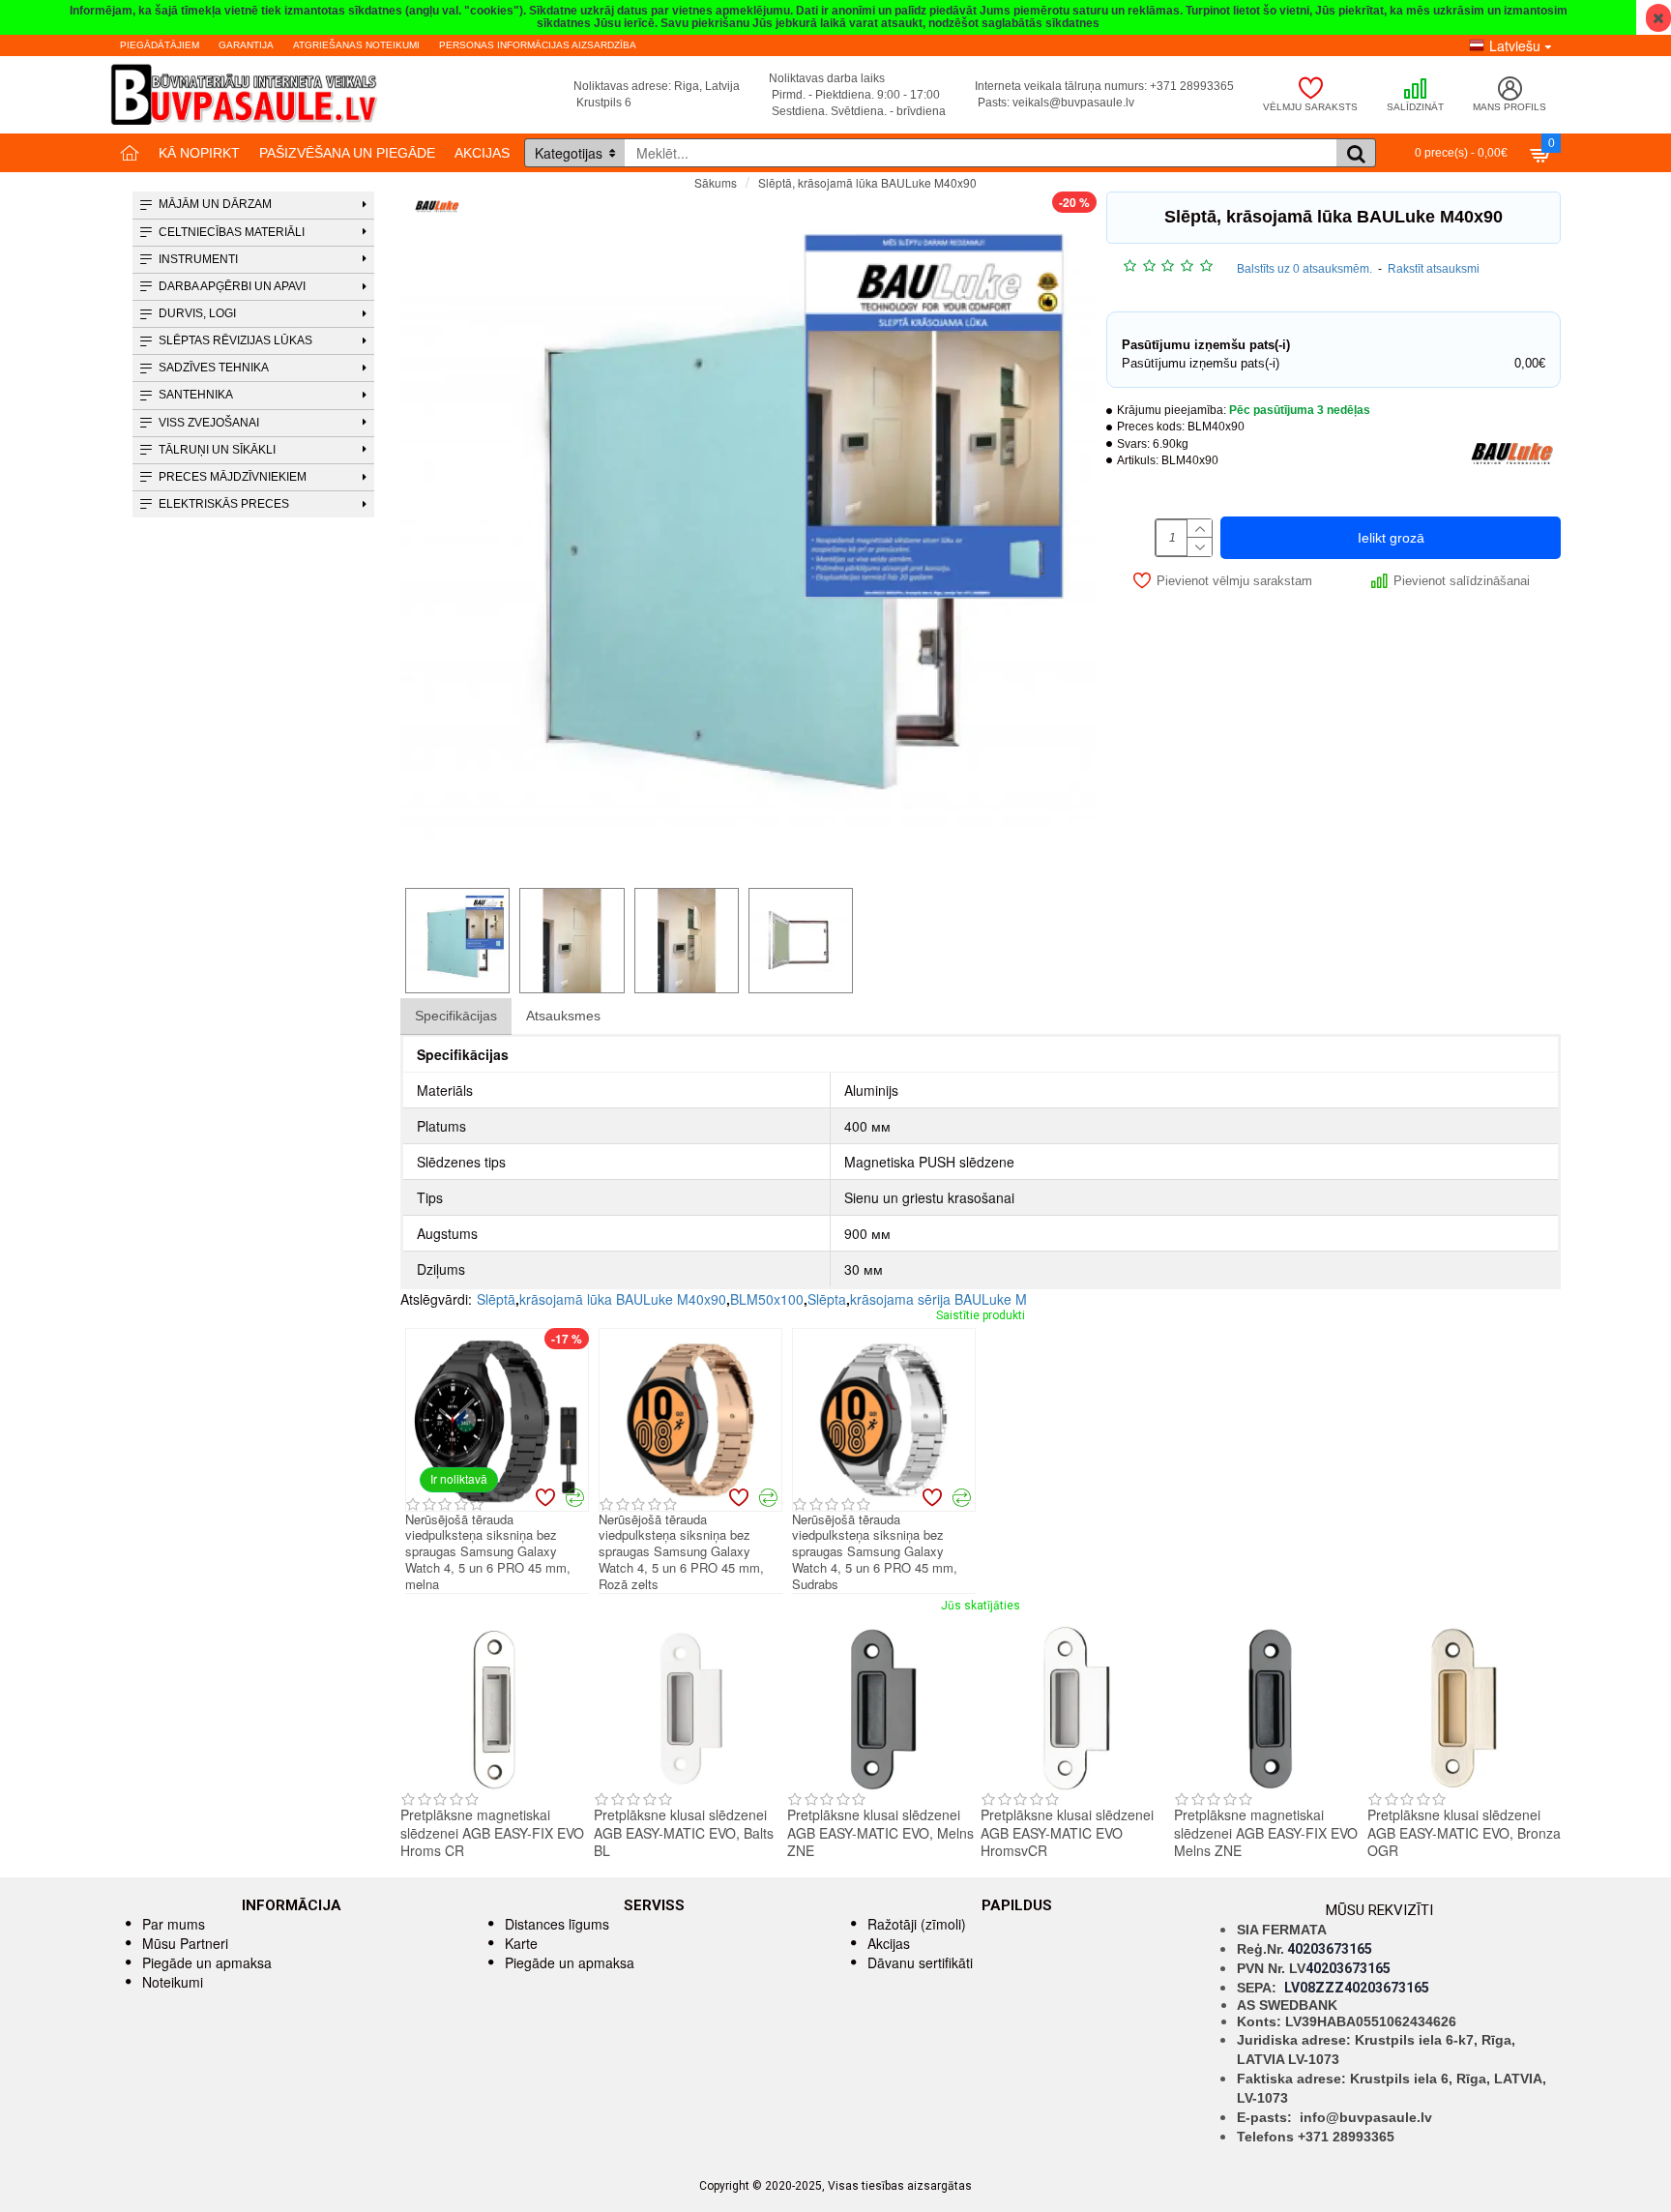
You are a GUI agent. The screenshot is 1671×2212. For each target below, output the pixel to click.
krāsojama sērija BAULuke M (938, 1299)
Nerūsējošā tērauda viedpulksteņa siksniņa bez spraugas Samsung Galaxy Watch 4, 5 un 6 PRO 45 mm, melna (488, 1552)
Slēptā (496, 1299)
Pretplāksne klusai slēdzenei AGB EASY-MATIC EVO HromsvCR (1067, 1832)
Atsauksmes (563, 1016)
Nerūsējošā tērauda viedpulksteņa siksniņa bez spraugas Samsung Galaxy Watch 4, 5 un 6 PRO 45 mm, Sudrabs (875, 1552)
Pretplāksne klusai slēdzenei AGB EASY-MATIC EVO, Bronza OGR (1464, 1832)
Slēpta (827, 1299)
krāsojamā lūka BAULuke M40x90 (623, 1299)
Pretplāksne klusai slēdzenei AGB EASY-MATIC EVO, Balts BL (684, 1832)
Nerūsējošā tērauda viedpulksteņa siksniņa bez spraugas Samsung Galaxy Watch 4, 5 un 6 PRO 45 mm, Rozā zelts (681, 1552)
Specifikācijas (456, 1016)
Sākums (716, 182)
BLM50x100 (767, 1299)
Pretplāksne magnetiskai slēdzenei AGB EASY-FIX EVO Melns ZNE (1266, 1832)
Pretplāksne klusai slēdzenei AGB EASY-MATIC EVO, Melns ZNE (880, 1832)
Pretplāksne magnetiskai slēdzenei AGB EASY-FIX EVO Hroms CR (492, 1832)
